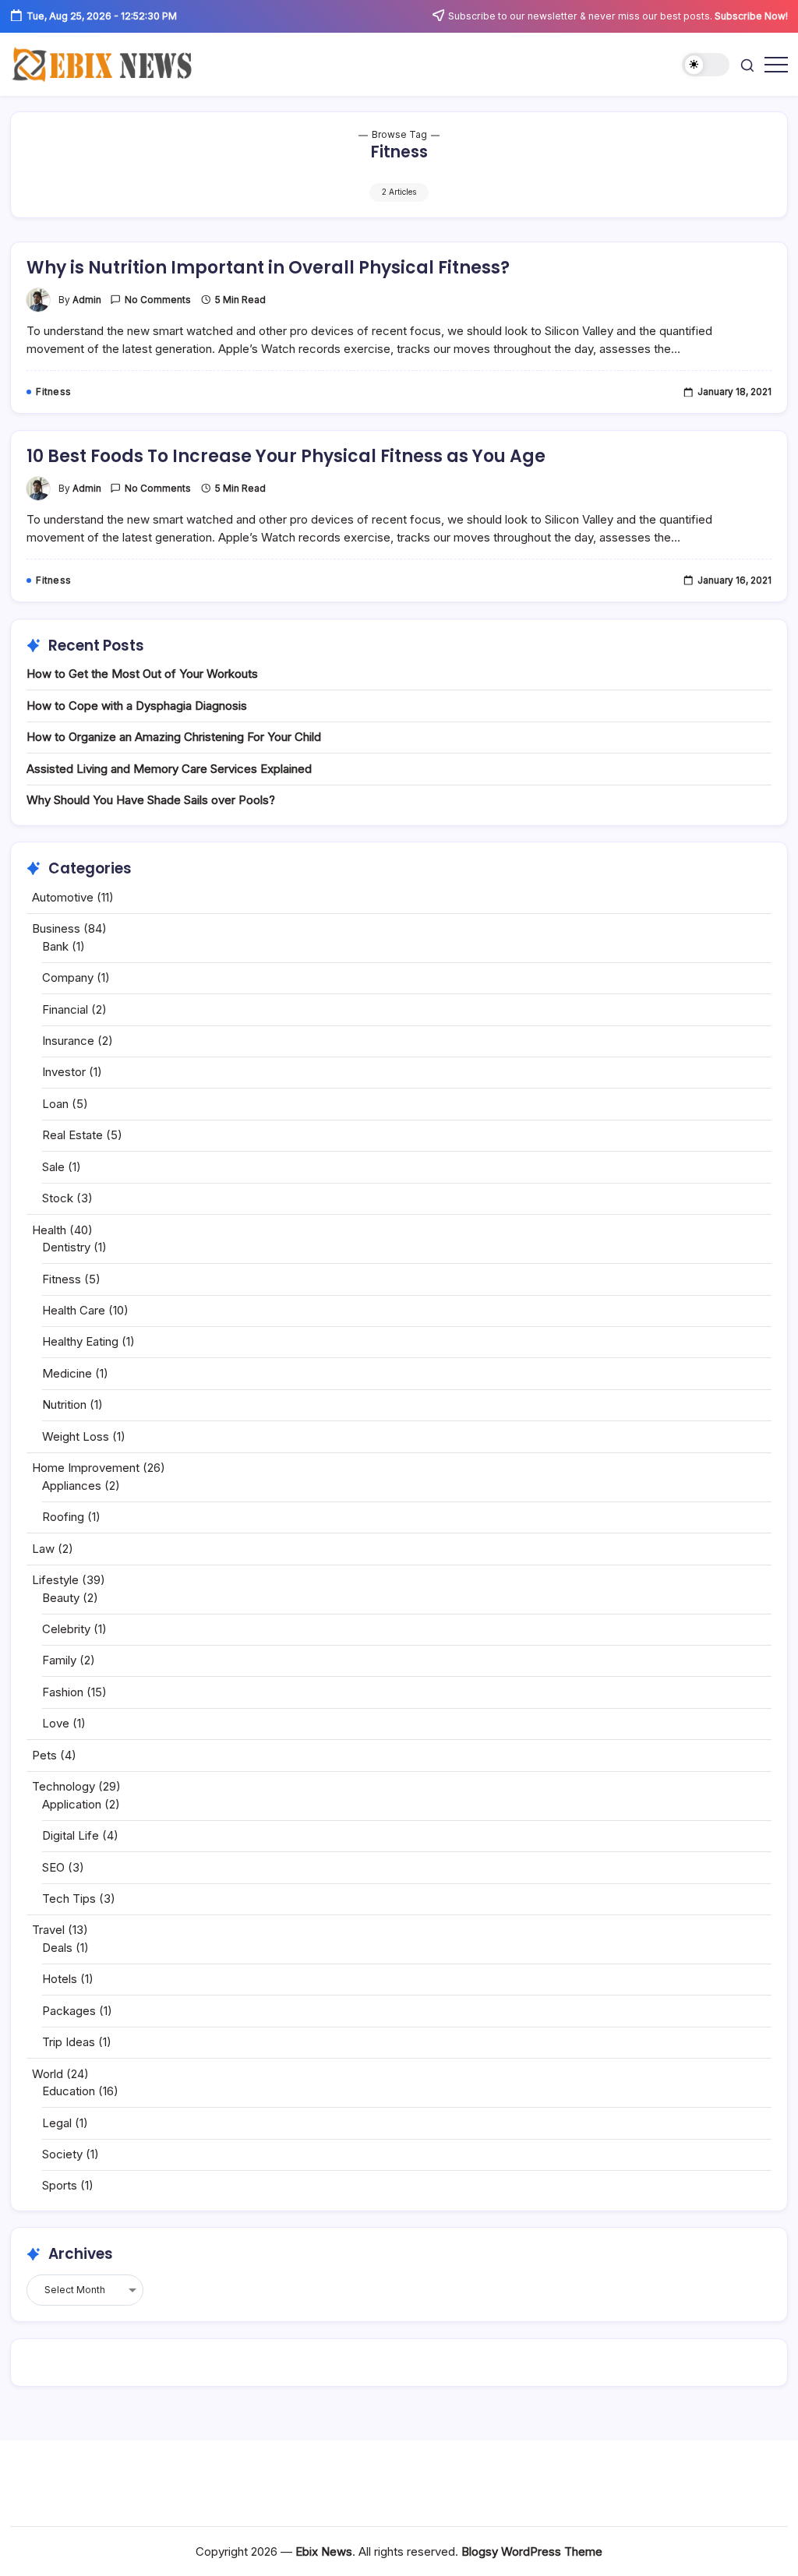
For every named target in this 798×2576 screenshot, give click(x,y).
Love (56, 1723)
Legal (57, 2123)
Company (68, 977)
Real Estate (72, 1135)
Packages (69, 2011)
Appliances (72, 1486)
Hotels (60, 1979)
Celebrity (66, 1629)
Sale (53, 1167)
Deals (57, 1948)
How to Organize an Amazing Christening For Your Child (174, 737)
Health (49, 1230)
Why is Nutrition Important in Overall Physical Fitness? (268, 268)
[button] (706, 65)
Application (72, 1804)
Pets (44, 1755)
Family (59, 1660)
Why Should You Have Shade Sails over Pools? (151, 800)
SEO (53, 1867)
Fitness (62, 1279)
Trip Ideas (69, 2042)
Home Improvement (86, 1468)
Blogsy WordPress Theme (532, 2551)
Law (43, 1549)
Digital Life (71, 1835)
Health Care (74, 1310)
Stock (58, 1198)
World (48, 2074)
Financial (65, 1009)
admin (87, 300)
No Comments (158, 300)
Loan (55, 1104)
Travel (48, 1930)
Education (69, 2091)
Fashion (63, 1692)
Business (56, 928)
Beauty (61, 1598)
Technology (64, 1786)
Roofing (63, 1517)
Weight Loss (76, 1436)
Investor (64, 1072)
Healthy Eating (80, 1341)
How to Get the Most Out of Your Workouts (142, 674)
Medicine (67, 1373)
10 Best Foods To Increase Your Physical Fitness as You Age (286, 456)
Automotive (63, 897)
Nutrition (64, 1404)
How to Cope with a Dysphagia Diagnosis (137, 706)
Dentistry (66, 1247)
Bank (55, 946)
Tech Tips (69, 1898)
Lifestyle (55, 1580)
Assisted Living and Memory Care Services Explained (169, 769)
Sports (60, 2185)
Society (62, 2154)
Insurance (68, 1041)
